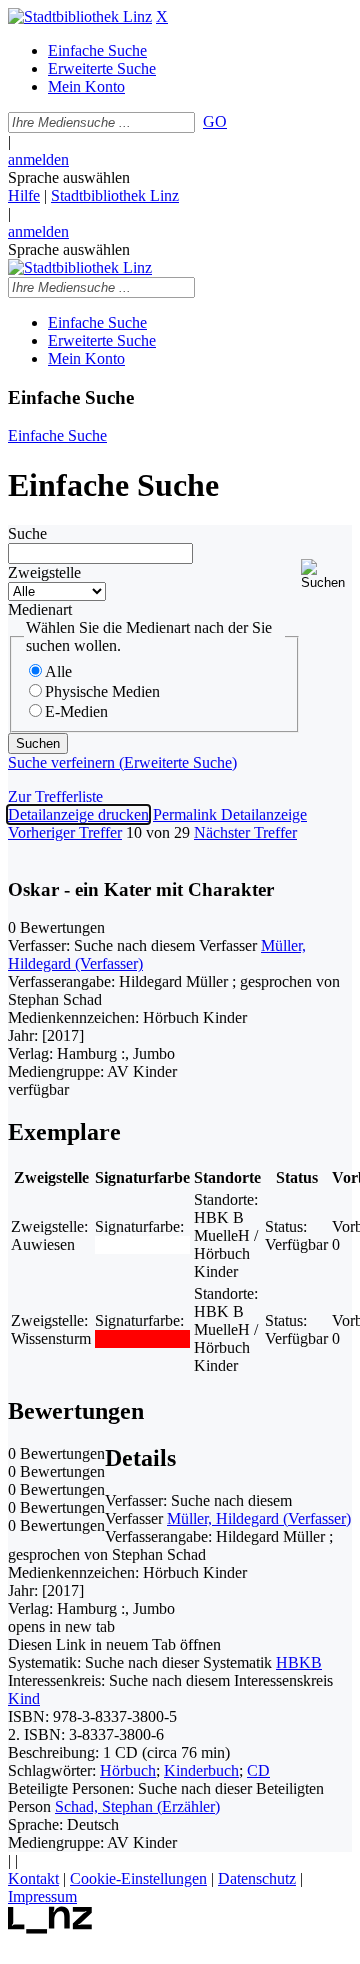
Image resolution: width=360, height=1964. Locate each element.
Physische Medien (102, 691)
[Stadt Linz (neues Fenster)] (50, 1928)
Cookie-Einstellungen (138, 1878)
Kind (24, 1698)
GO (215, 121)
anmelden (38, 159)
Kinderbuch (201, 1770)
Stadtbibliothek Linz (115, 195)
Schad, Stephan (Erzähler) (137, 1806)
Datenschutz (257, 1878)
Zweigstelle (44, 572)
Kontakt (33, 1878)
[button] (326, 574)
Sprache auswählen (69, 177)
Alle (58, 671)
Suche (27, 533)
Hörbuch (128, 1770)
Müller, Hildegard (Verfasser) (259, 1518)
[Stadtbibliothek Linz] (80, 16)
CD (258, 1770)
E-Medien (76, 711)
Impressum (42, 1896)
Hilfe (24, 195)
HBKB (299, 1662)
